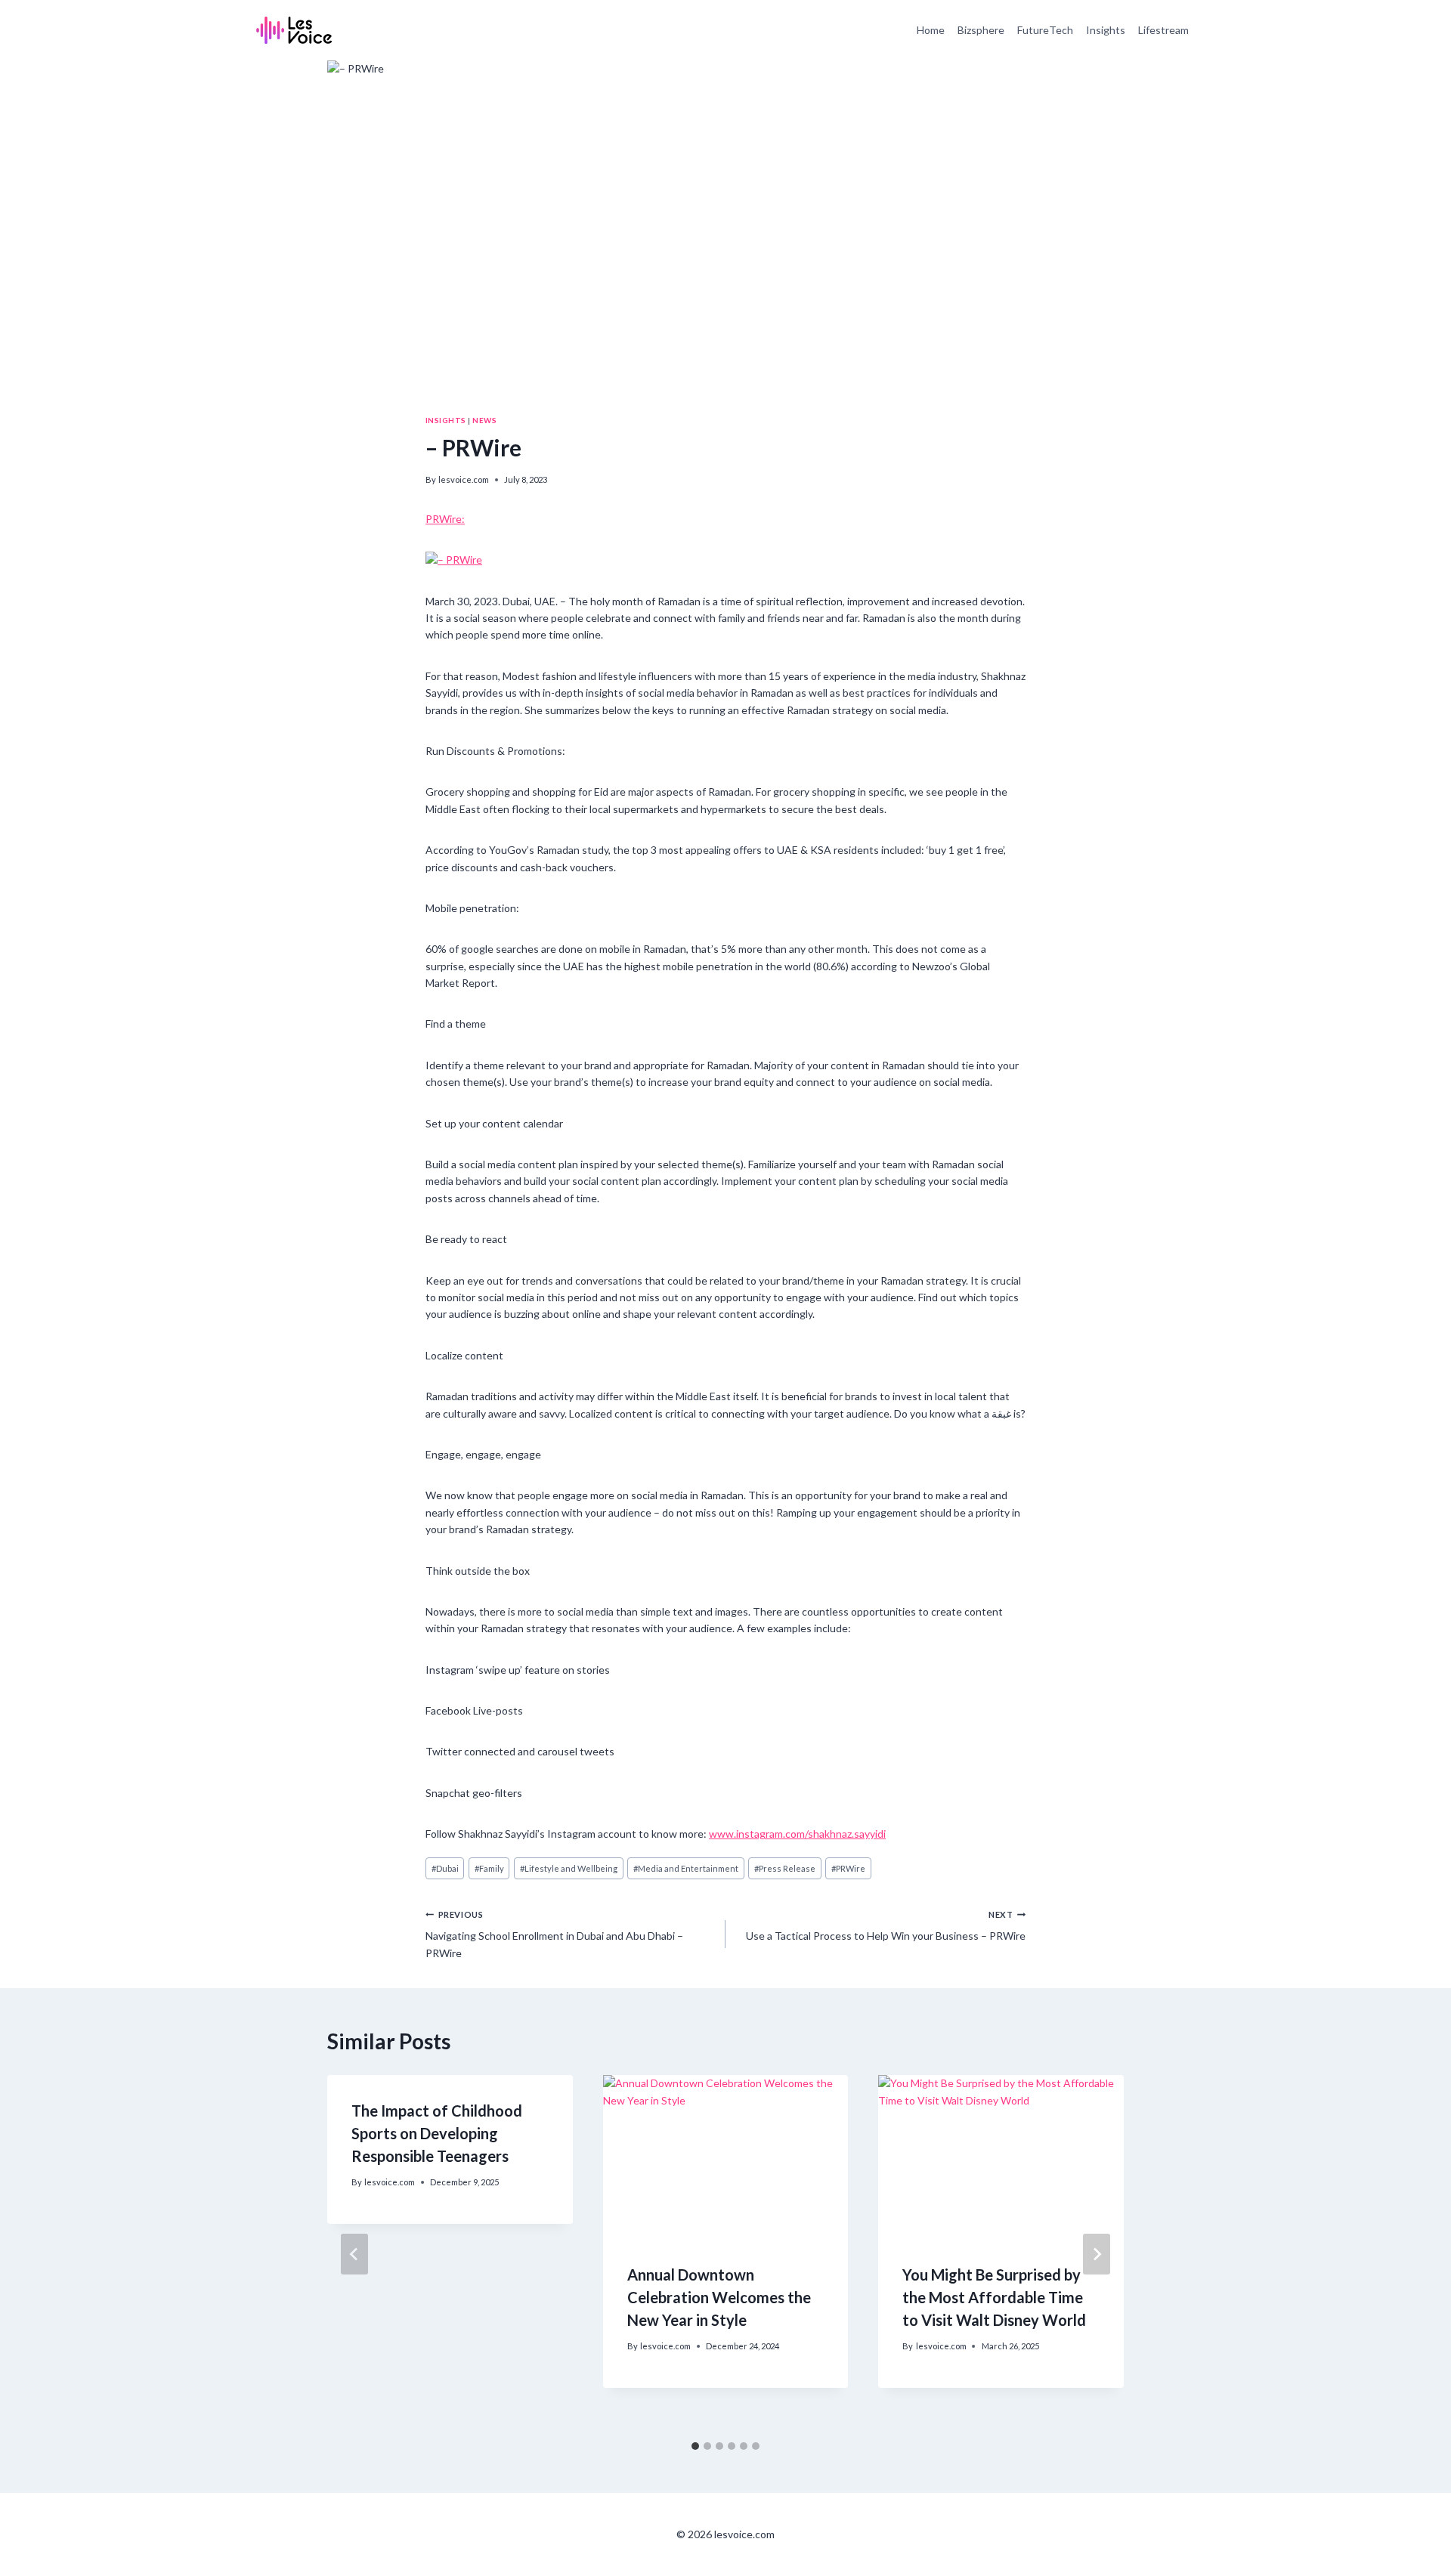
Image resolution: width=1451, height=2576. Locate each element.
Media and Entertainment (686, 1868)
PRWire (848, 1868)
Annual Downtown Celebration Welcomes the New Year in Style (719, 2297)
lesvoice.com (464, 479)
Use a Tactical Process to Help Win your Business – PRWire (886, 1926)
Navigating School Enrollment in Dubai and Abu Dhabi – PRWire (554, 1934)
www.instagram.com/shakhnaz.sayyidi (797, 1834)
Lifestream (1163, 30)
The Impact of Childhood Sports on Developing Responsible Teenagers (437, 2133)
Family (489, 1868)
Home (931, 30)
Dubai (445, 1868)
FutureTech (1045, 30)
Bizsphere (981, 30)
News (484, 420)
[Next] (1097, 2254)
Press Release (785, 1868)
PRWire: (445, 519)
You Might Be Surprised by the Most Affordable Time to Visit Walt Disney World (994, 2297)
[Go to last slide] (354, 2254)
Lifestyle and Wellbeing (569, 1868)
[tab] (695, 2446)
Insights (1106, 30)
